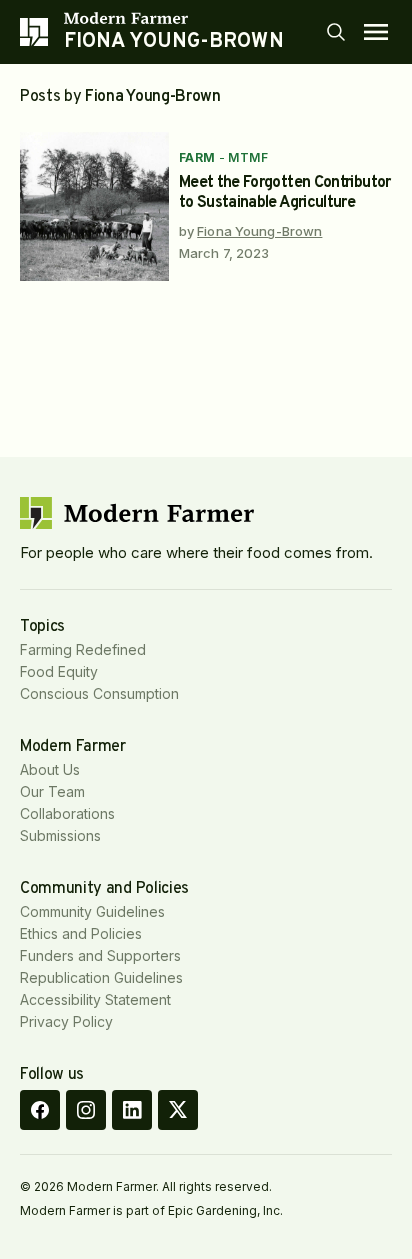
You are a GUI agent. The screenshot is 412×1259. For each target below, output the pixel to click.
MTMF (248, 157)
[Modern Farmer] (174, 18)
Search (336, 32)
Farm (197, 157)
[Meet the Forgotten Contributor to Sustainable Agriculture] (94, 206)
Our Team (52, 791)
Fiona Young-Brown (259, 231)
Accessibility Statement (95, 999)
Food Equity (59, 671)
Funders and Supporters (100, 955)
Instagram (86, 1110)
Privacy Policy (66, 1021)
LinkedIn (132, 1110)
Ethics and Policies (81, 933)
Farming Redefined (83, 649)
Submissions (60, 835)
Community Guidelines (92, 911)
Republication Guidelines (101, 977)
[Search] (336, 32)
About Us (50, 769)
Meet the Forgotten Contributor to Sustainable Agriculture (285, 193)
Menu (376, 32)
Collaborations (67, 813)
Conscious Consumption (99, 693)
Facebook (40, 1110)
